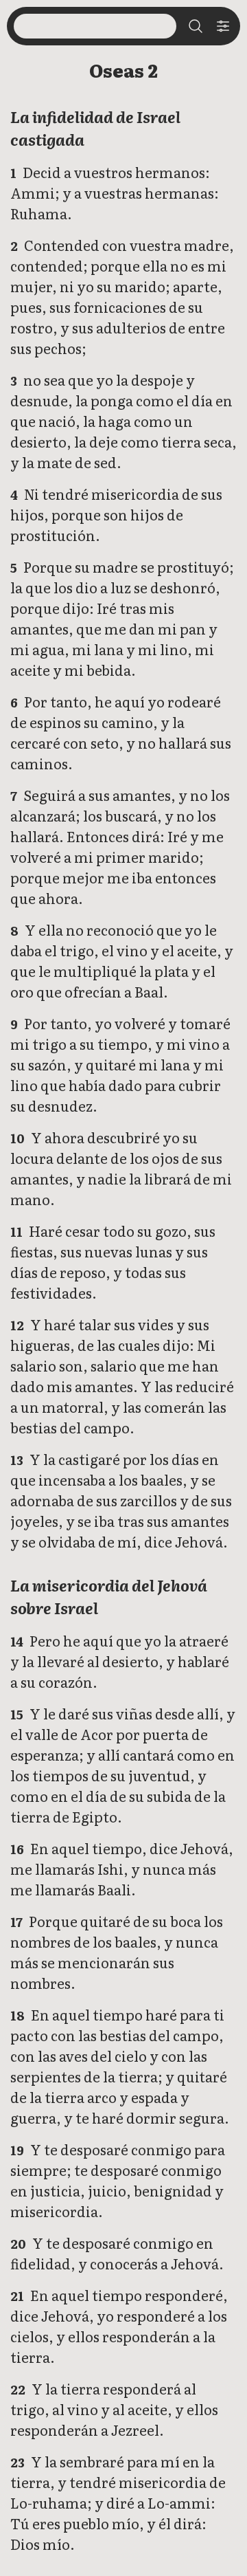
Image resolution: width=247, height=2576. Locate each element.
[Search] (196, 26)
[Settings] (223, 26)
